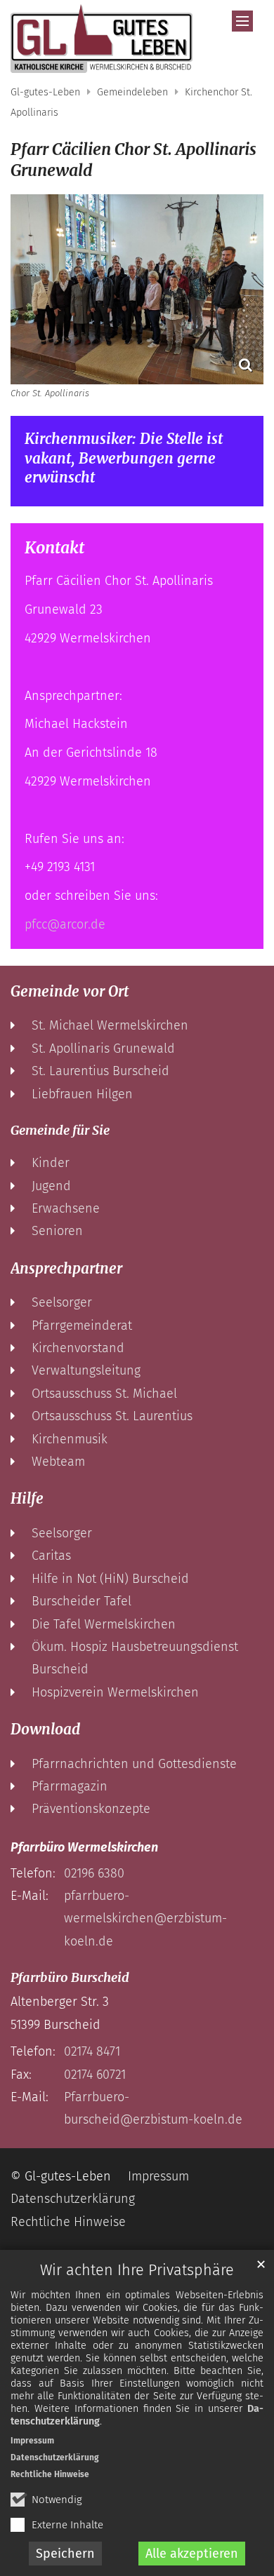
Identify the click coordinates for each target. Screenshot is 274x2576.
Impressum (32, 2441)
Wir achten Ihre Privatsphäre (137, 2270)
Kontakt (54, 548)
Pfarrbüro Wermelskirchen (84, 1847)
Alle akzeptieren (192, 2554)
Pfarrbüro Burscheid (70, 1977)
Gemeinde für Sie (60, 1130)
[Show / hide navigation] (242, 21)
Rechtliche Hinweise (50, 2474)
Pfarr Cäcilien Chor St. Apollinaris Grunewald (133, 160)
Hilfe (27, 1499)
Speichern (65, 2554)
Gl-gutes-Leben (45, 92)
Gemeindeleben (132, 92)
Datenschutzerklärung (55, 2457)
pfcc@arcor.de (65, 924)
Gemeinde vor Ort (70, 992)
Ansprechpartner (66, 1269)
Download (45, 1729)
